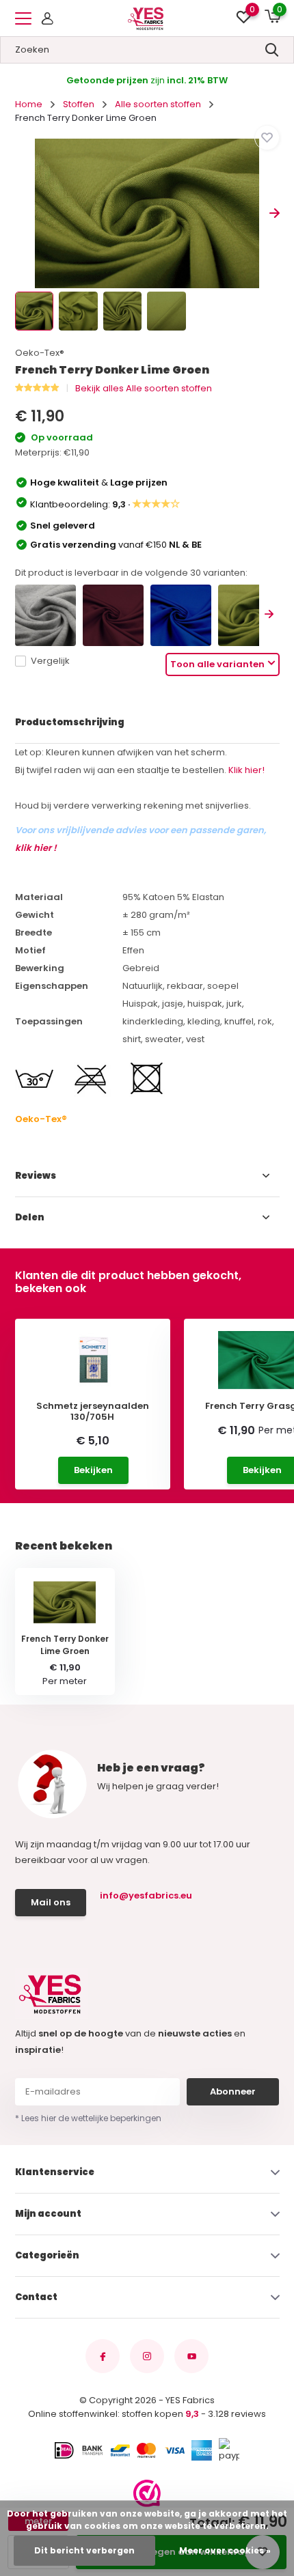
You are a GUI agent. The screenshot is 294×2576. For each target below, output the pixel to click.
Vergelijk (50, 661)
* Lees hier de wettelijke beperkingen (88, 2118)
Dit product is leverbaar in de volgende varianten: (131, 573)
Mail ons (51, 1902)
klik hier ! (36, 848)
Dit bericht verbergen (84, 2550)
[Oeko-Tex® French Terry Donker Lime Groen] (249, 615)
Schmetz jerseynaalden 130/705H (93, 1411)
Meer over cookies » (225, 2550)
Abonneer (233, 2091)
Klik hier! (246, 770)
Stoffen (79, 104)
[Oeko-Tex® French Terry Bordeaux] (113, 615)
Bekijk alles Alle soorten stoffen (144, 388)
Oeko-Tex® (40, 353)
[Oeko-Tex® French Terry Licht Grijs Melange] (45, 615)
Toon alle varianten (217, 664)
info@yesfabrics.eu (146, 1895)
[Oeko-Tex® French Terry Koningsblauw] (181, 615)
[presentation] (20, 213)
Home (29, 104)
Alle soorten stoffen (158, 104)
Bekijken (93, 1470)
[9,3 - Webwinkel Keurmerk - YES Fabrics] (147, 2493)
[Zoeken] (272, 50)
